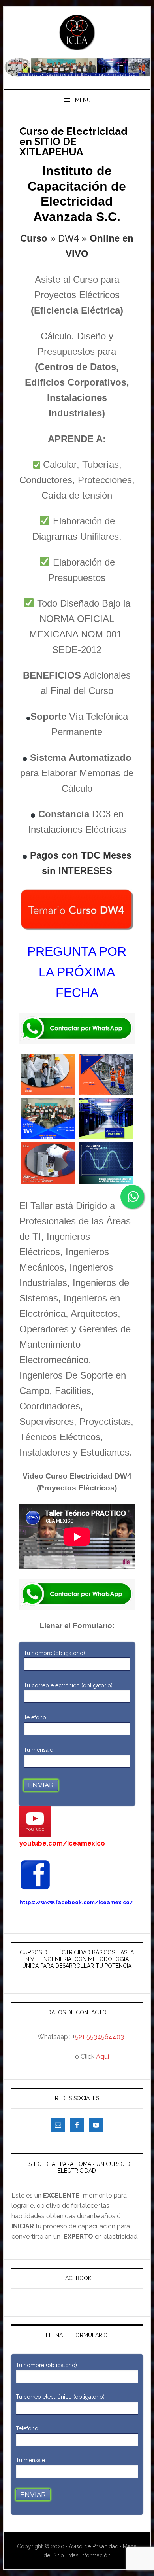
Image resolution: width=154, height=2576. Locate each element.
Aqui (102, 2057)
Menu (83, 100)
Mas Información (89, 2555)
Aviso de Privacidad (94, 2546)
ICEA (77, 32)
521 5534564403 (100, 2037)
